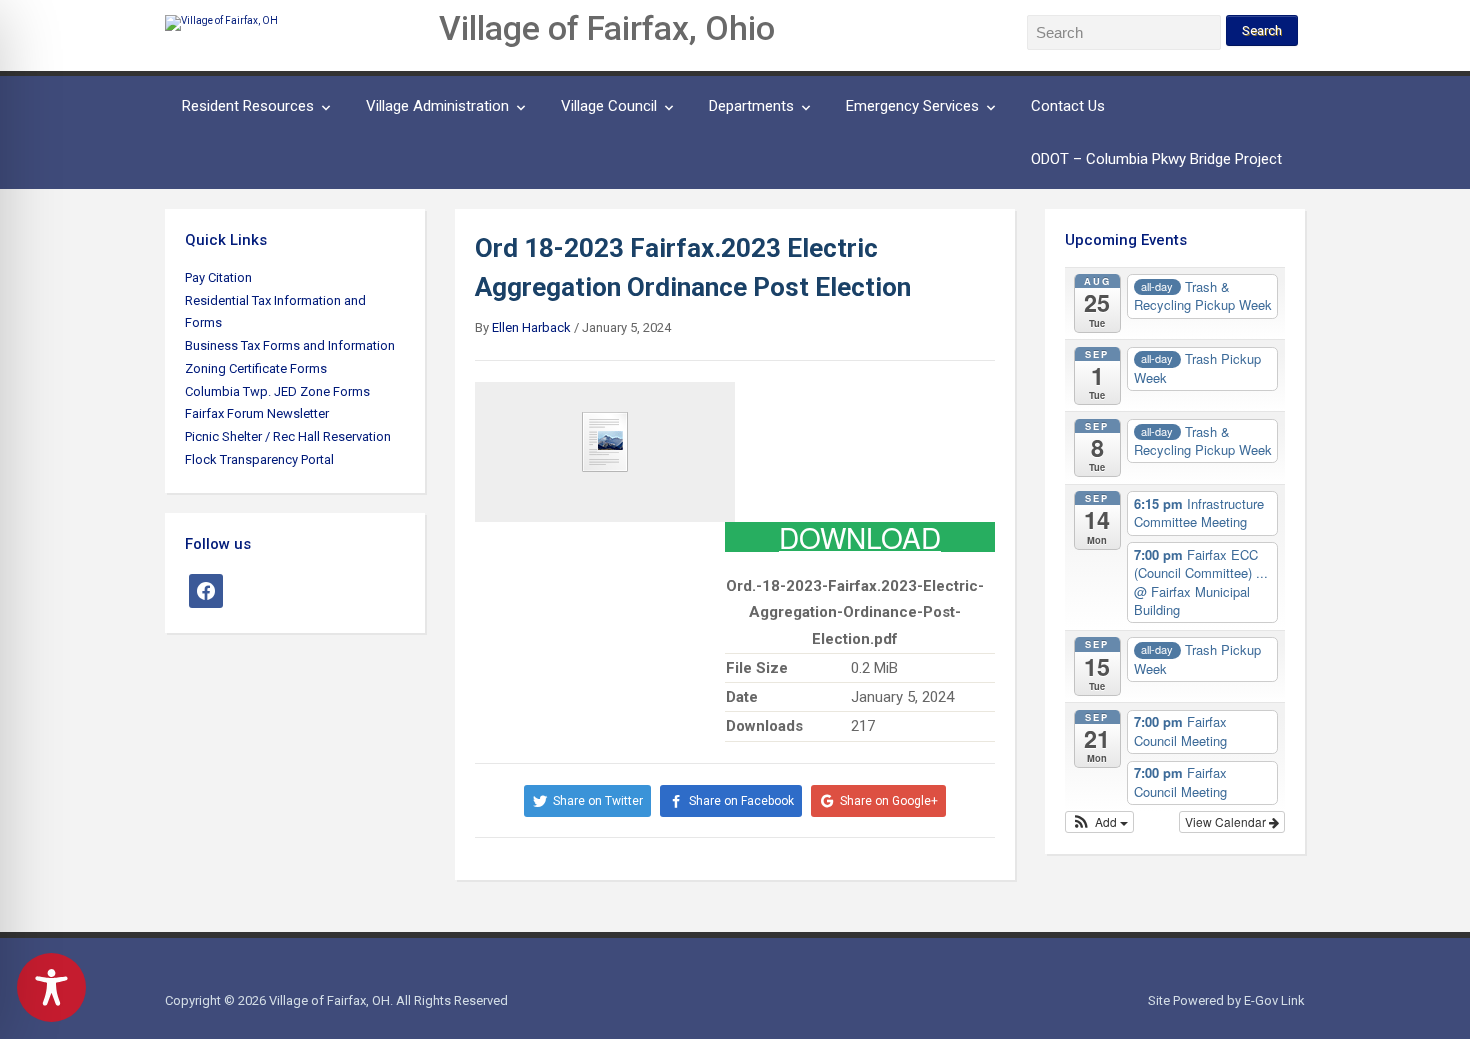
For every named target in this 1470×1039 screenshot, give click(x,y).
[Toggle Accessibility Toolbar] (51, 987)
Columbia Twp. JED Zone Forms (277, 391)
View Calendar (1227, 821)
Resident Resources (248, 106)
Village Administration (437, 106)
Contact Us (1068, 106)
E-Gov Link (1274, 1000)
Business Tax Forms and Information (290, 345)
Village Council (609, 106)
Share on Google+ (889, 801)
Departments (751, 106)
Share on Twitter (598, 801)
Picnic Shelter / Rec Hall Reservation (288, 436)
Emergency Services (912, 106)
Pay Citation (218, 277)
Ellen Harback (531, 327)
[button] (1099, 822)
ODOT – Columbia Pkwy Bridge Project (1156, 159)
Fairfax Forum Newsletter (257, 413)
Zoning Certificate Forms (256, 368)
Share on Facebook (741, 801)
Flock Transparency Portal (259, 459)
